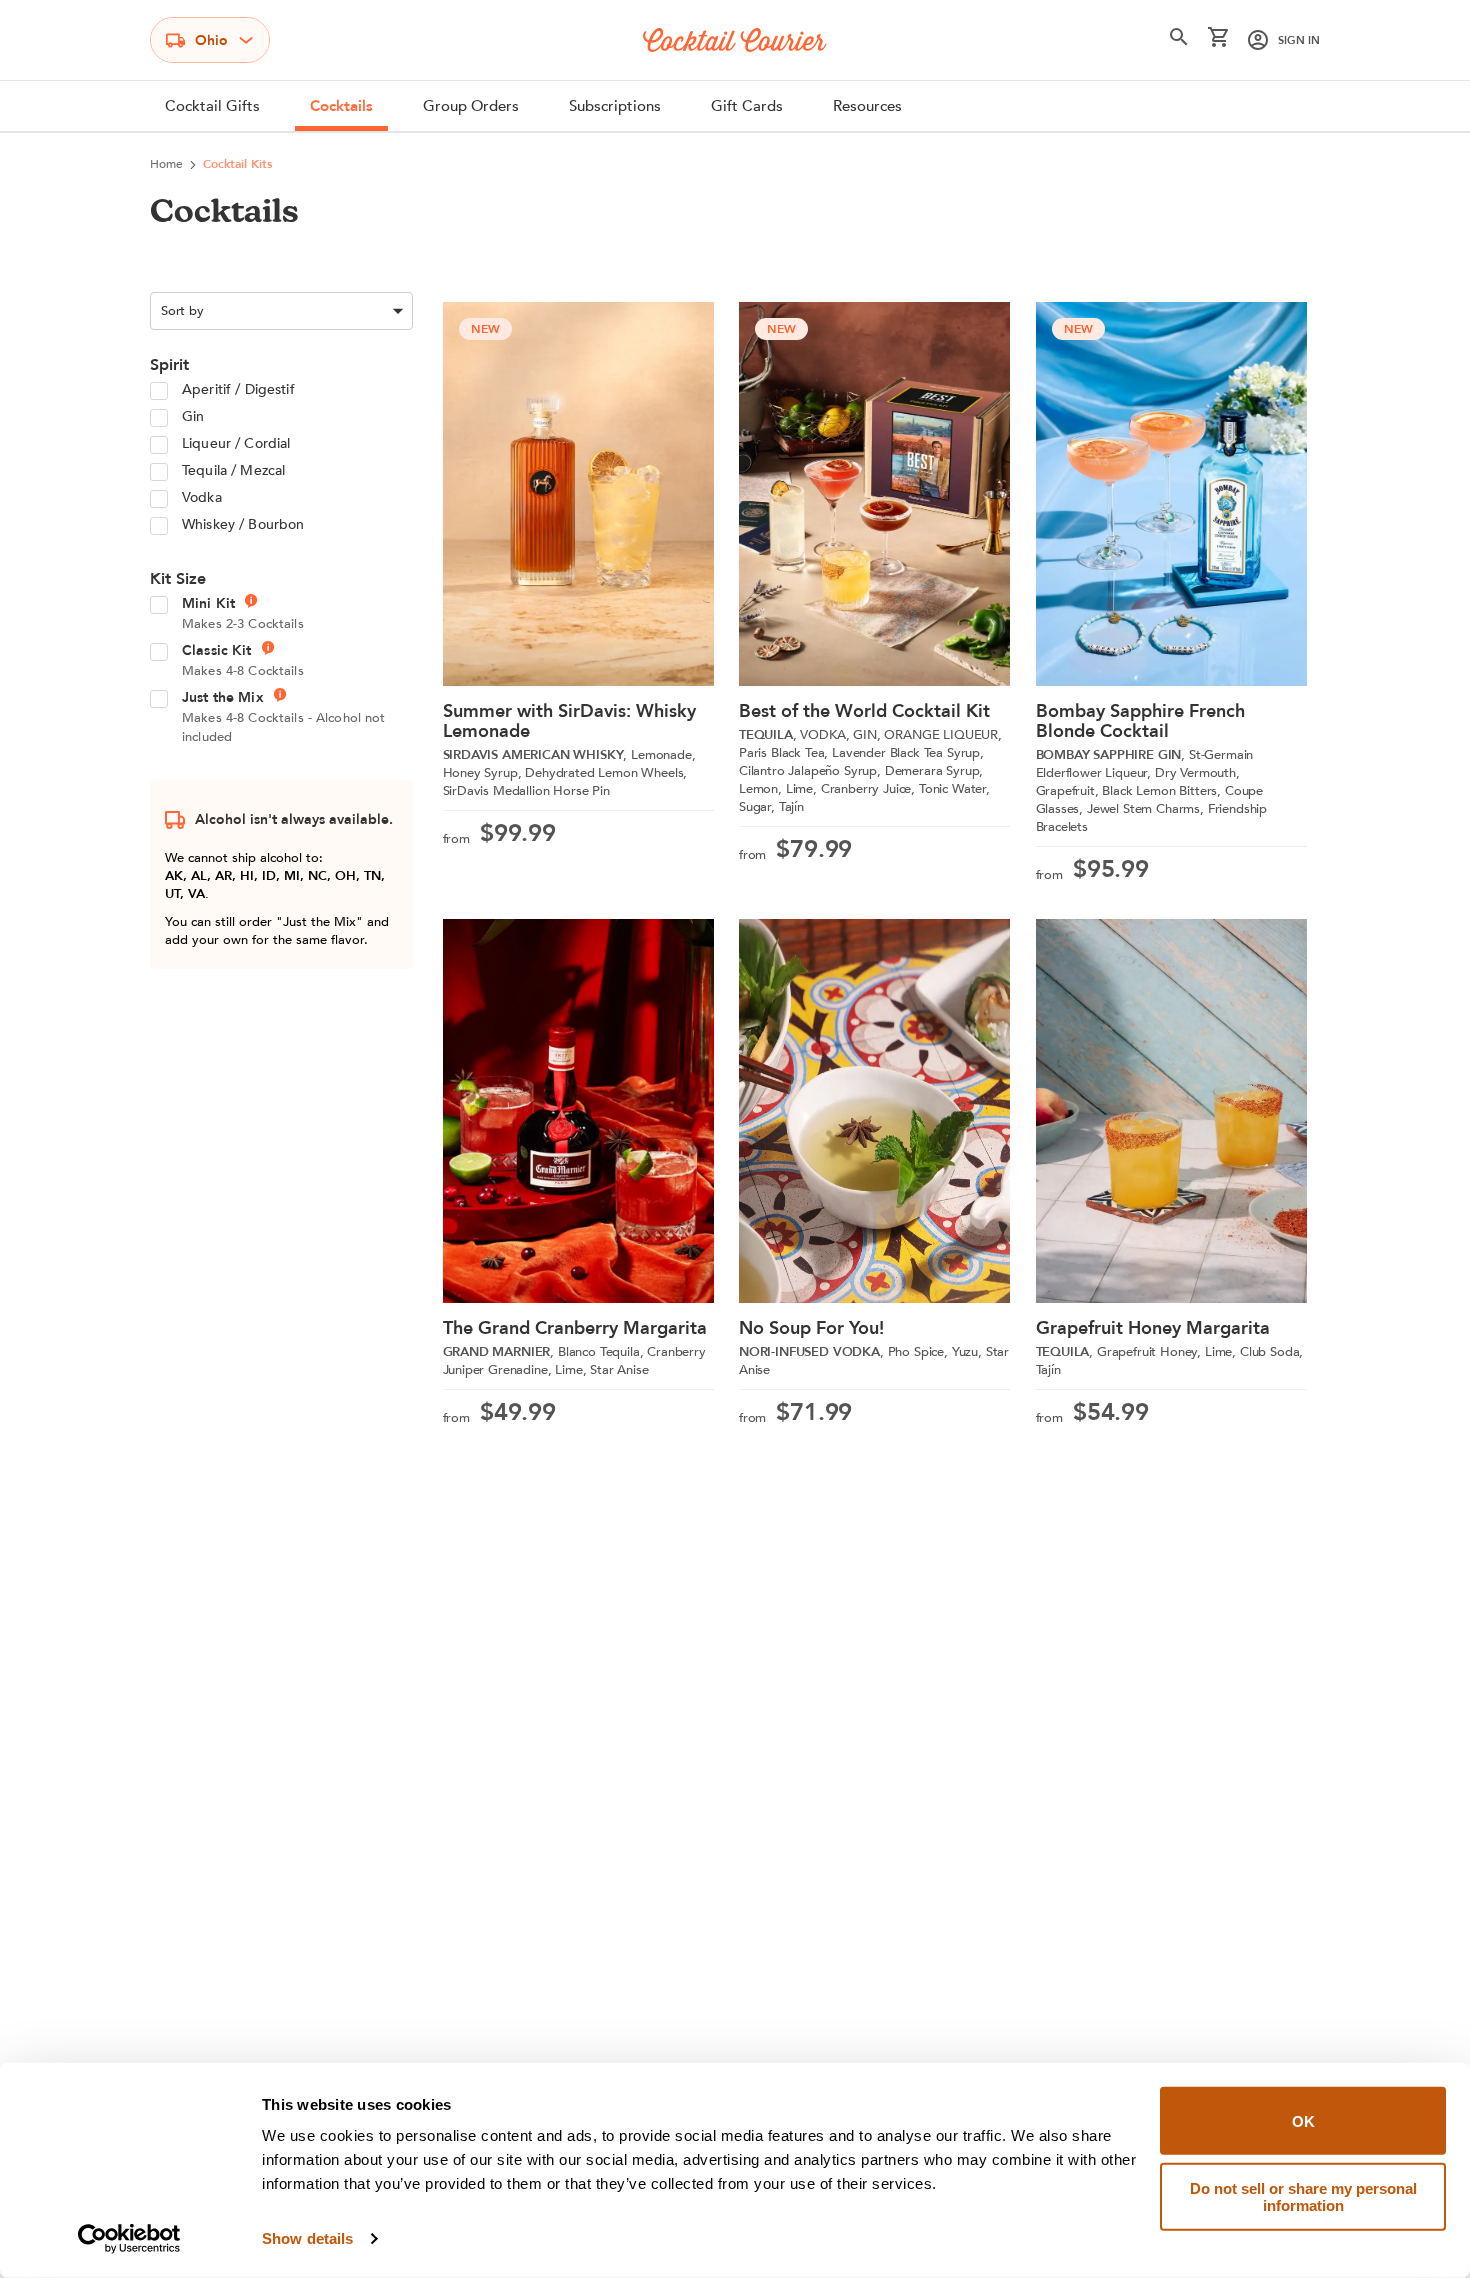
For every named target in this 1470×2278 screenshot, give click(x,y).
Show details (307, 2238)
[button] (1179, 41)
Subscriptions (615, 106)
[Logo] (735, 40)
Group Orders (471, 106)
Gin (193, 416)
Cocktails (341, 106)
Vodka (202, 497)
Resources (867, 106)
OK (1303, 2120)
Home (166, 164)
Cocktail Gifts (212, 106)
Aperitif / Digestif (238, 389)
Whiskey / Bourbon (243, 524)
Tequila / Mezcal (233, 470)
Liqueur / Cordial (236, 443)
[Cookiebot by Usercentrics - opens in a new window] (129, 2239)
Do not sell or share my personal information (1303, 2196)
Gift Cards (747, 106)
